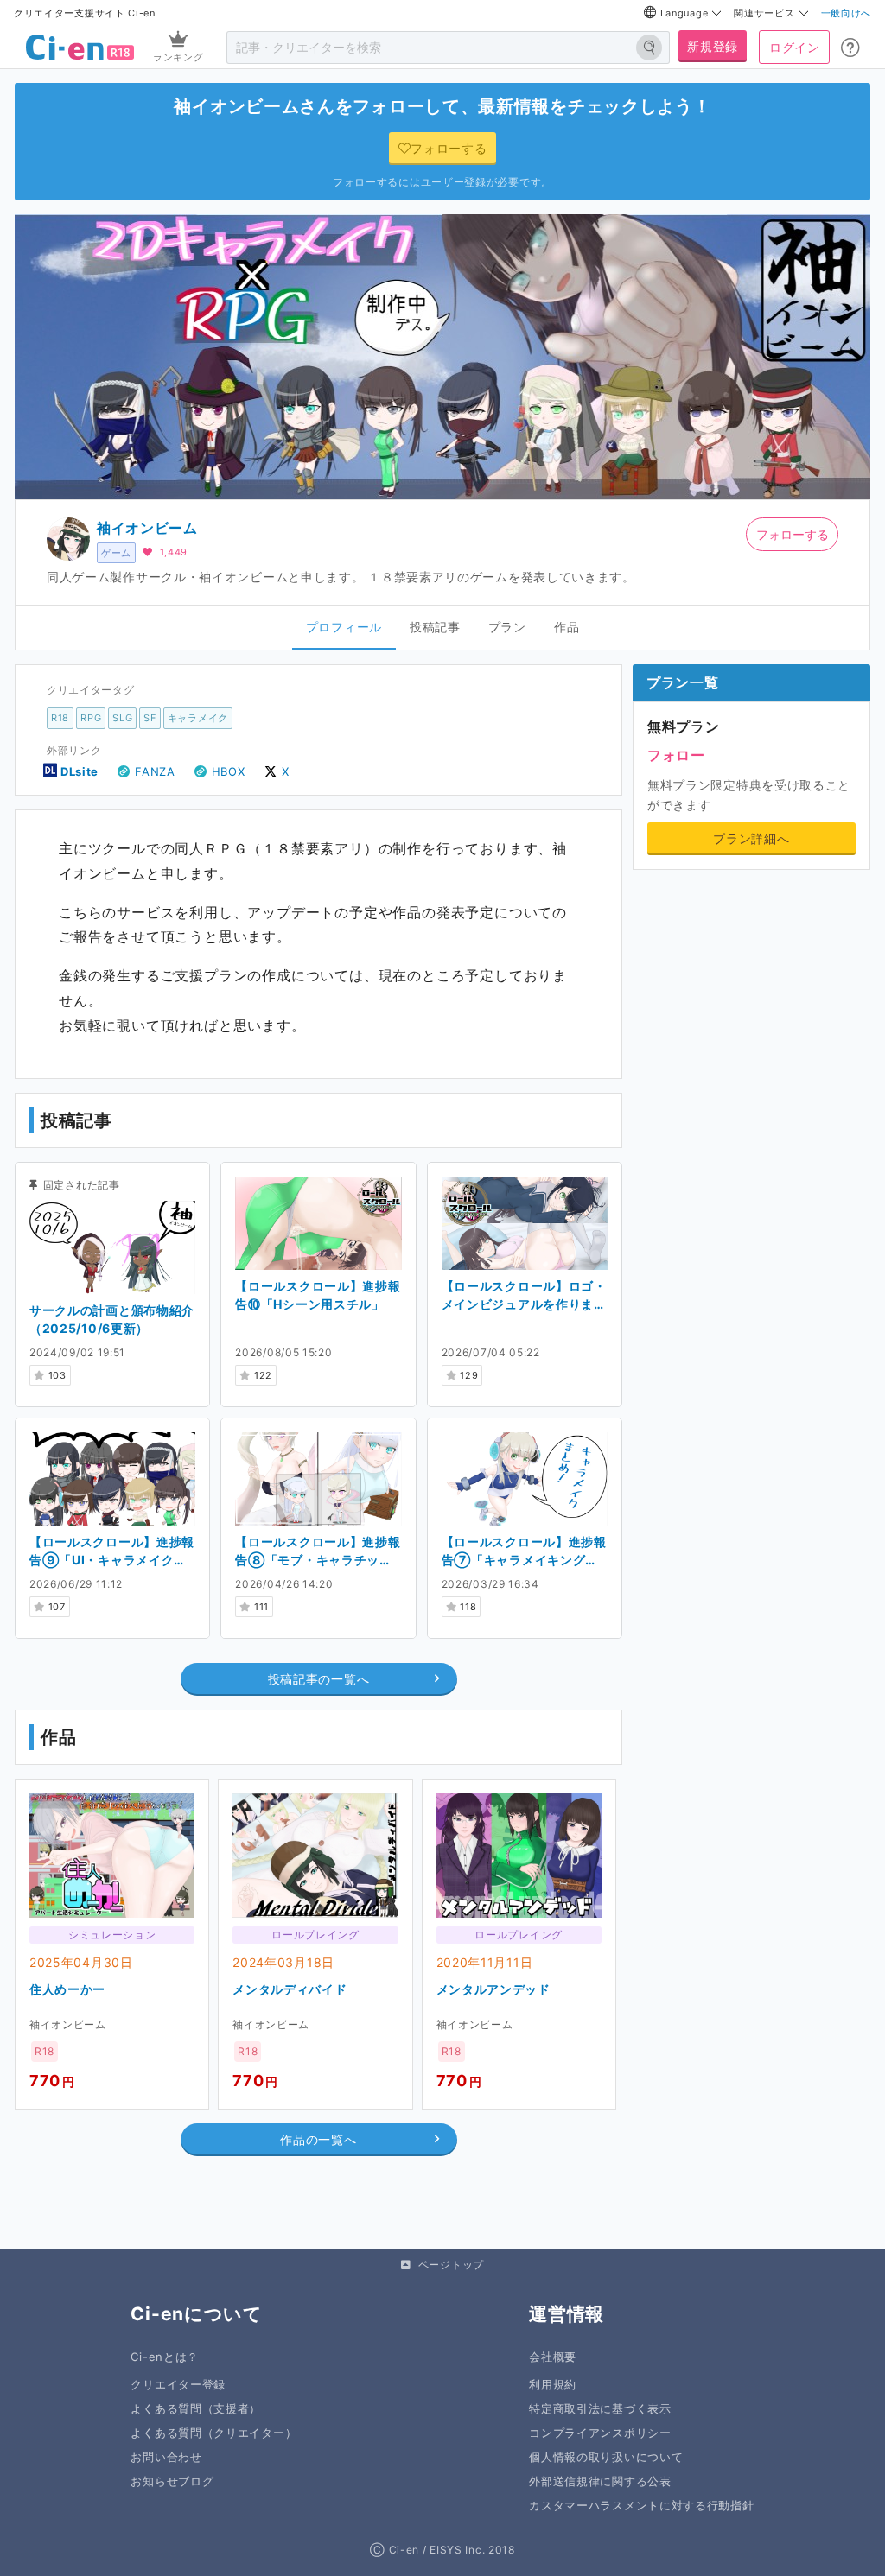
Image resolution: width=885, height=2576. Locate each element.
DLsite (80, 771)
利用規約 (553, 2385)
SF (150, 718)
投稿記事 (435, 627)
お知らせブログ (172, 2481)
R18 (60, 718)
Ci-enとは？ (165, 2357)
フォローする (793, 534)
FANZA (155, 771)
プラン (507, 627)
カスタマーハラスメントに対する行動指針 (641, 2506)
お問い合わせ (166, 2457)
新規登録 (713, 46)
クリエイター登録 (178, 2385)
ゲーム (116, 553)
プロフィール (344, 627)
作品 (567, 627)
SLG (122, 718)
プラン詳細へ (751, 838)
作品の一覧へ (318, 2139)
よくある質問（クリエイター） (213, 2433)
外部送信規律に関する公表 (600, 2481)
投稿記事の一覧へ (319, 1679)
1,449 (174, 552)
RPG (91, 718)
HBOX (229, 771)
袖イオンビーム (147, 528)
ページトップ (451, 2265)
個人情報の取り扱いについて (606, 2457)
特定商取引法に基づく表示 (600, 2409)
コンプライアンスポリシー (600, 2433)
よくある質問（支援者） (196, 2409)
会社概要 (553, 2357)
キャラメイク (198, 718)
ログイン (795, 47)
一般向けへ (847, 13)
